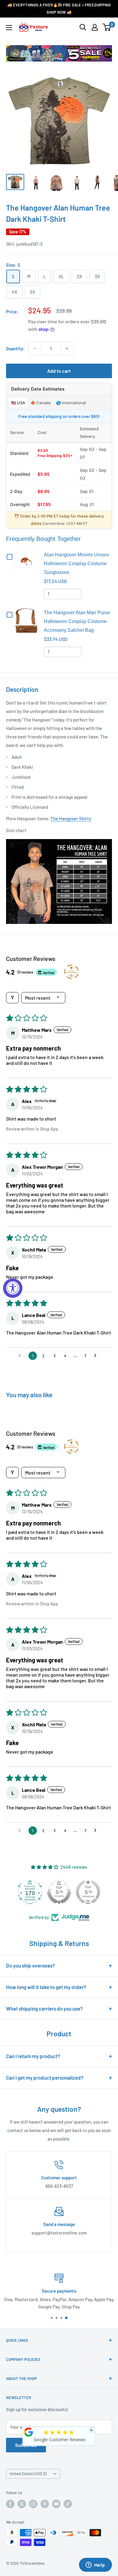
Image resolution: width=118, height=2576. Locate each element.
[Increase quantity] (67, 348)
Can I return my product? (33, 2056)
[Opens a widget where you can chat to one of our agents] (95, 2565)
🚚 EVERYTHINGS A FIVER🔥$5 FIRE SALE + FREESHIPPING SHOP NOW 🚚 (59, 8)
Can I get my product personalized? (45, 2078)
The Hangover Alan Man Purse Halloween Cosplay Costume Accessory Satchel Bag (77, 621)
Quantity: (15, 348)
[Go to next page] (97, 1356)
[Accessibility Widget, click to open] (13, 1288)
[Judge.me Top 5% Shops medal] (87, 1892)
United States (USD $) (28, 2474)
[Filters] (12, 998)
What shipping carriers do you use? (44, 2008)
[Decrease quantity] (35, 348)
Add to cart (59, 371)
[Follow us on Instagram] (33, 2504)
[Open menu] (9, 28)
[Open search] (83, 27)
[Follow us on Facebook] (10, 2504)
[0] (107, 27)
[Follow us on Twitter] (22, 2504)
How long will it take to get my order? (46, 1987)
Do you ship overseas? (31, 1965)
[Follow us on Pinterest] (45, 2504)
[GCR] (29, 2432)
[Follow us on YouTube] (56, 2504)
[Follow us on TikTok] (68, 2504)
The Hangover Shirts (71, 818)
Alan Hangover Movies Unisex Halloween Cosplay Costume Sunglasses (77, 563)
